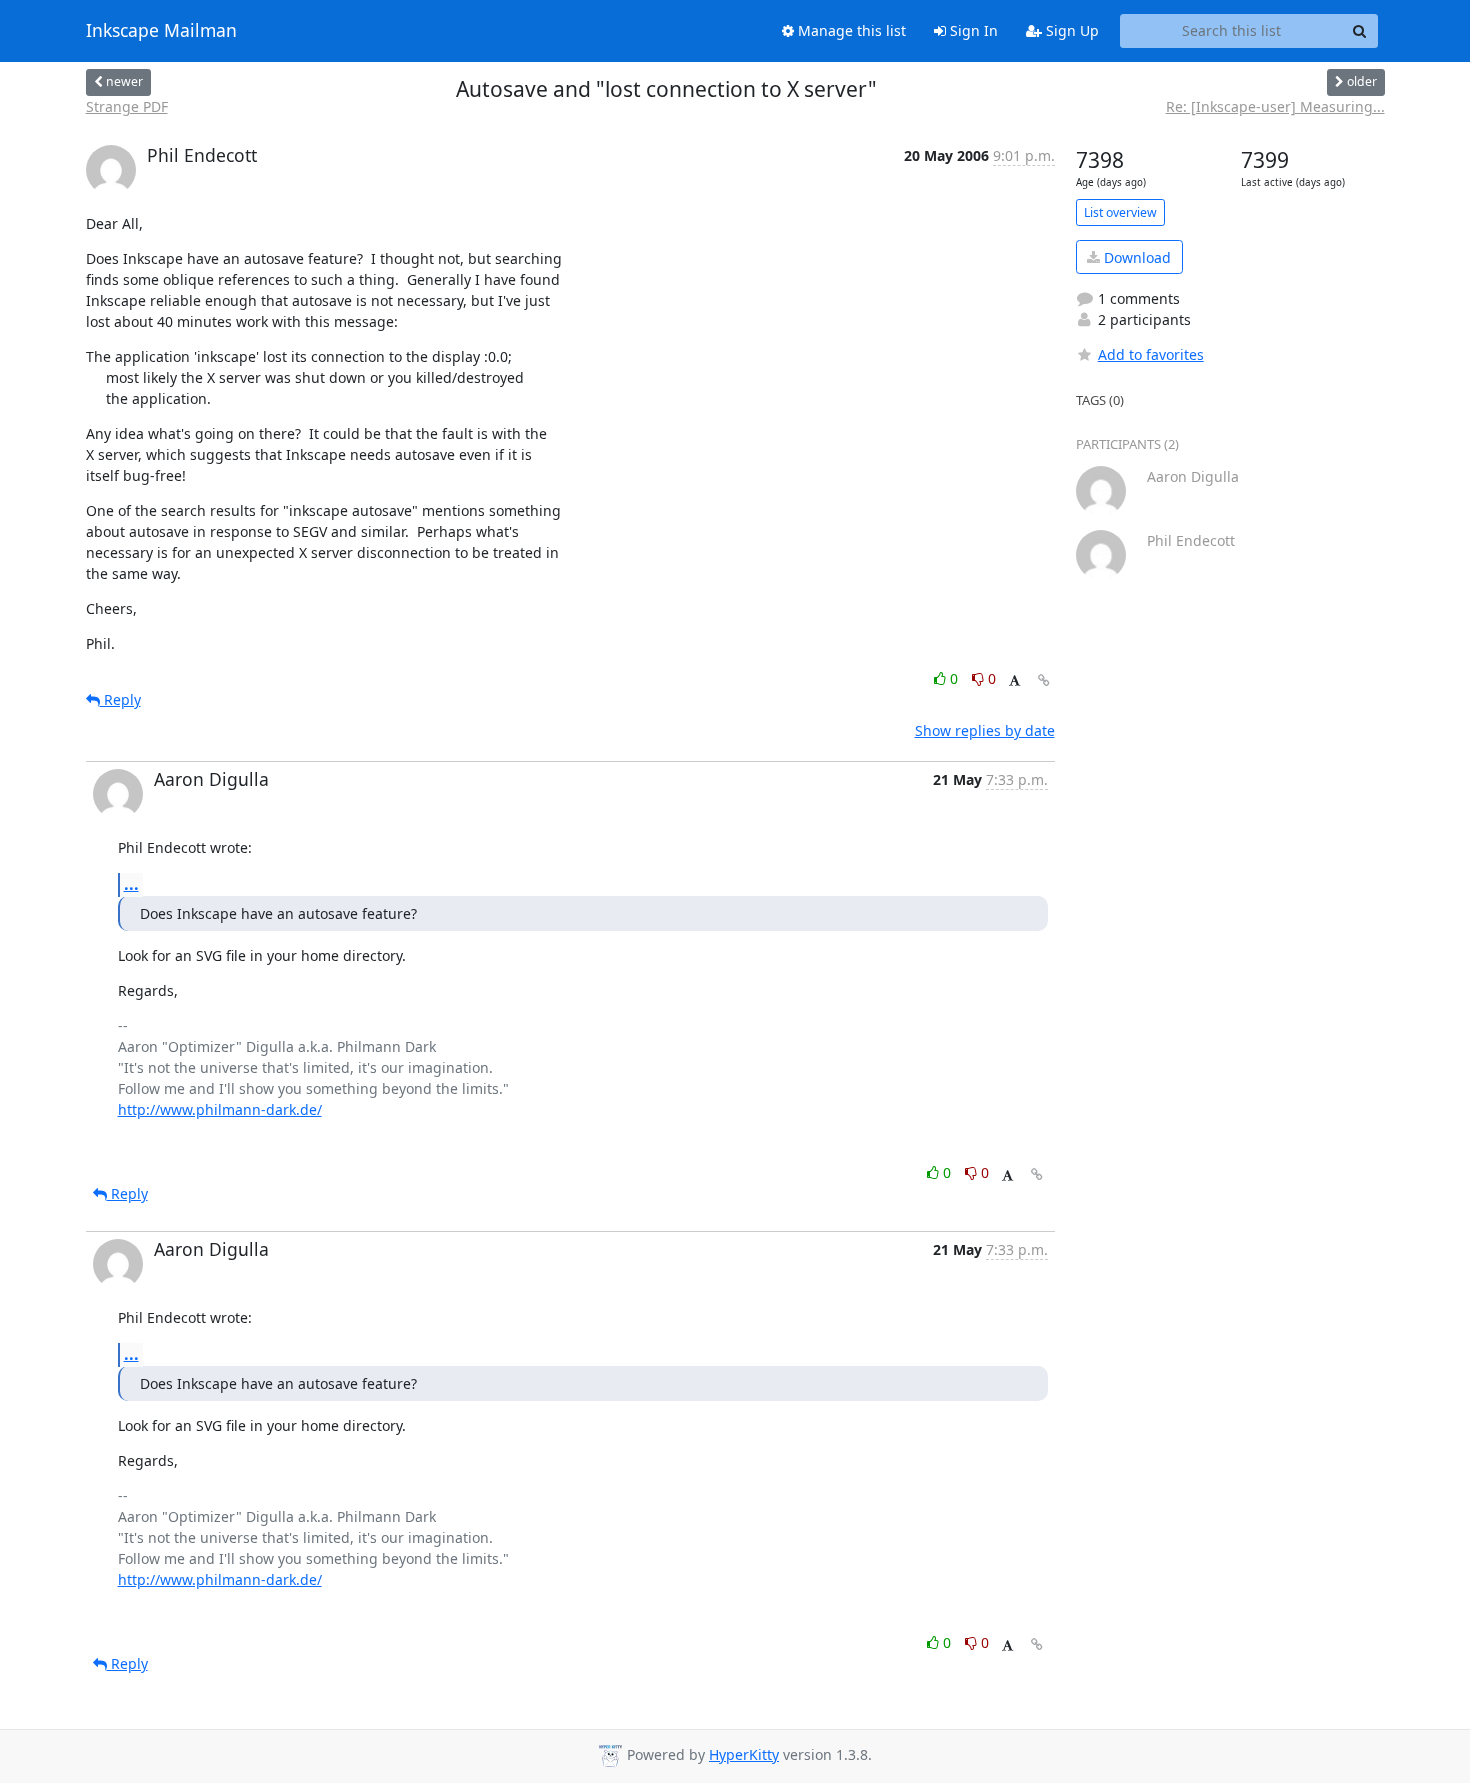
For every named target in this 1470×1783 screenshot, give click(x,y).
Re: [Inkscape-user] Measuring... (1275, 106)
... (131, 884)
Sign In (972, 30)
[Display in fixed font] (1014, 681)
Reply (120, 699)
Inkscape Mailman (161, 31)
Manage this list (850, 30)
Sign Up (1070, 30)
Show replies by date (985, 730)
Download (1135, 257)
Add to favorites (1151, 354)
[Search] (1360, 31)
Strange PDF (127, 106)
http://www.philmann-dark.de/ (220, 1109)
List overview (1120, 212)
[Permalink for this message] (1044, 680)
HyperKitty (744, 1754)
